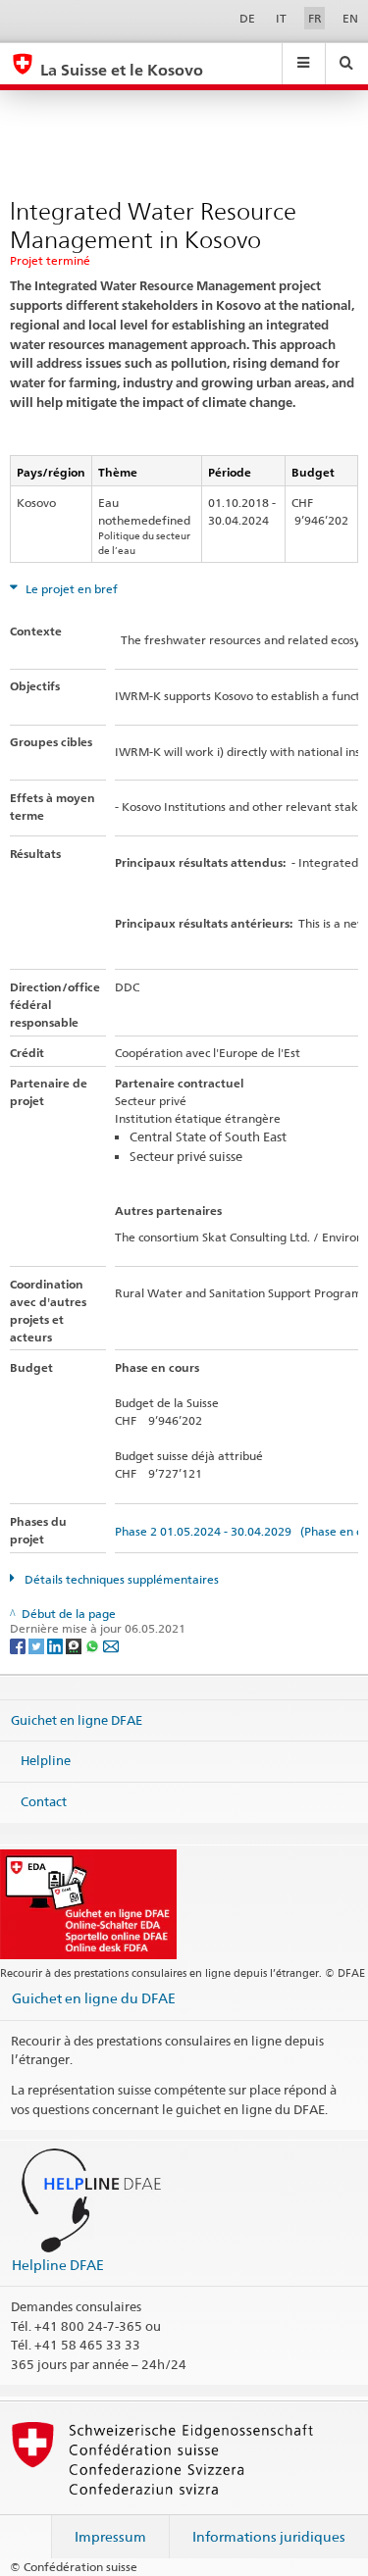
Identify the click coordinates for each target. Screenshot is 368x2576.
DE (247, 18)
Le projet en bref (70, 589)
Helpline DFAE (58, 2265)
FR (315, 18)
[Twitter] (38, 1645)
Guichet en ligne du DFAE (94, 1998)
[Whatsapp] (94, 1645)
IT (281, 18)
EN (350, 18)
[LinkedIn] (56, 1645)
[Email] (111, 1645)
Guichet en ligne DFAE (77, 1720)
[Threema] (75, 1645)
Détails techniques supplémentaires (120, 1579)
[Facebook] (19, 1645)
